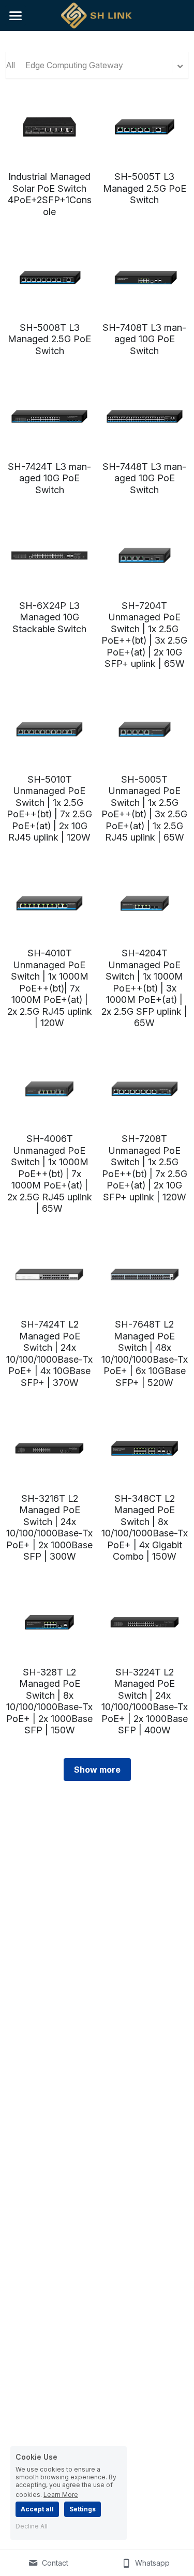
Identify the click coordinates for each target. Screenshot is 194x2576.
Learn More (61, 2494)
